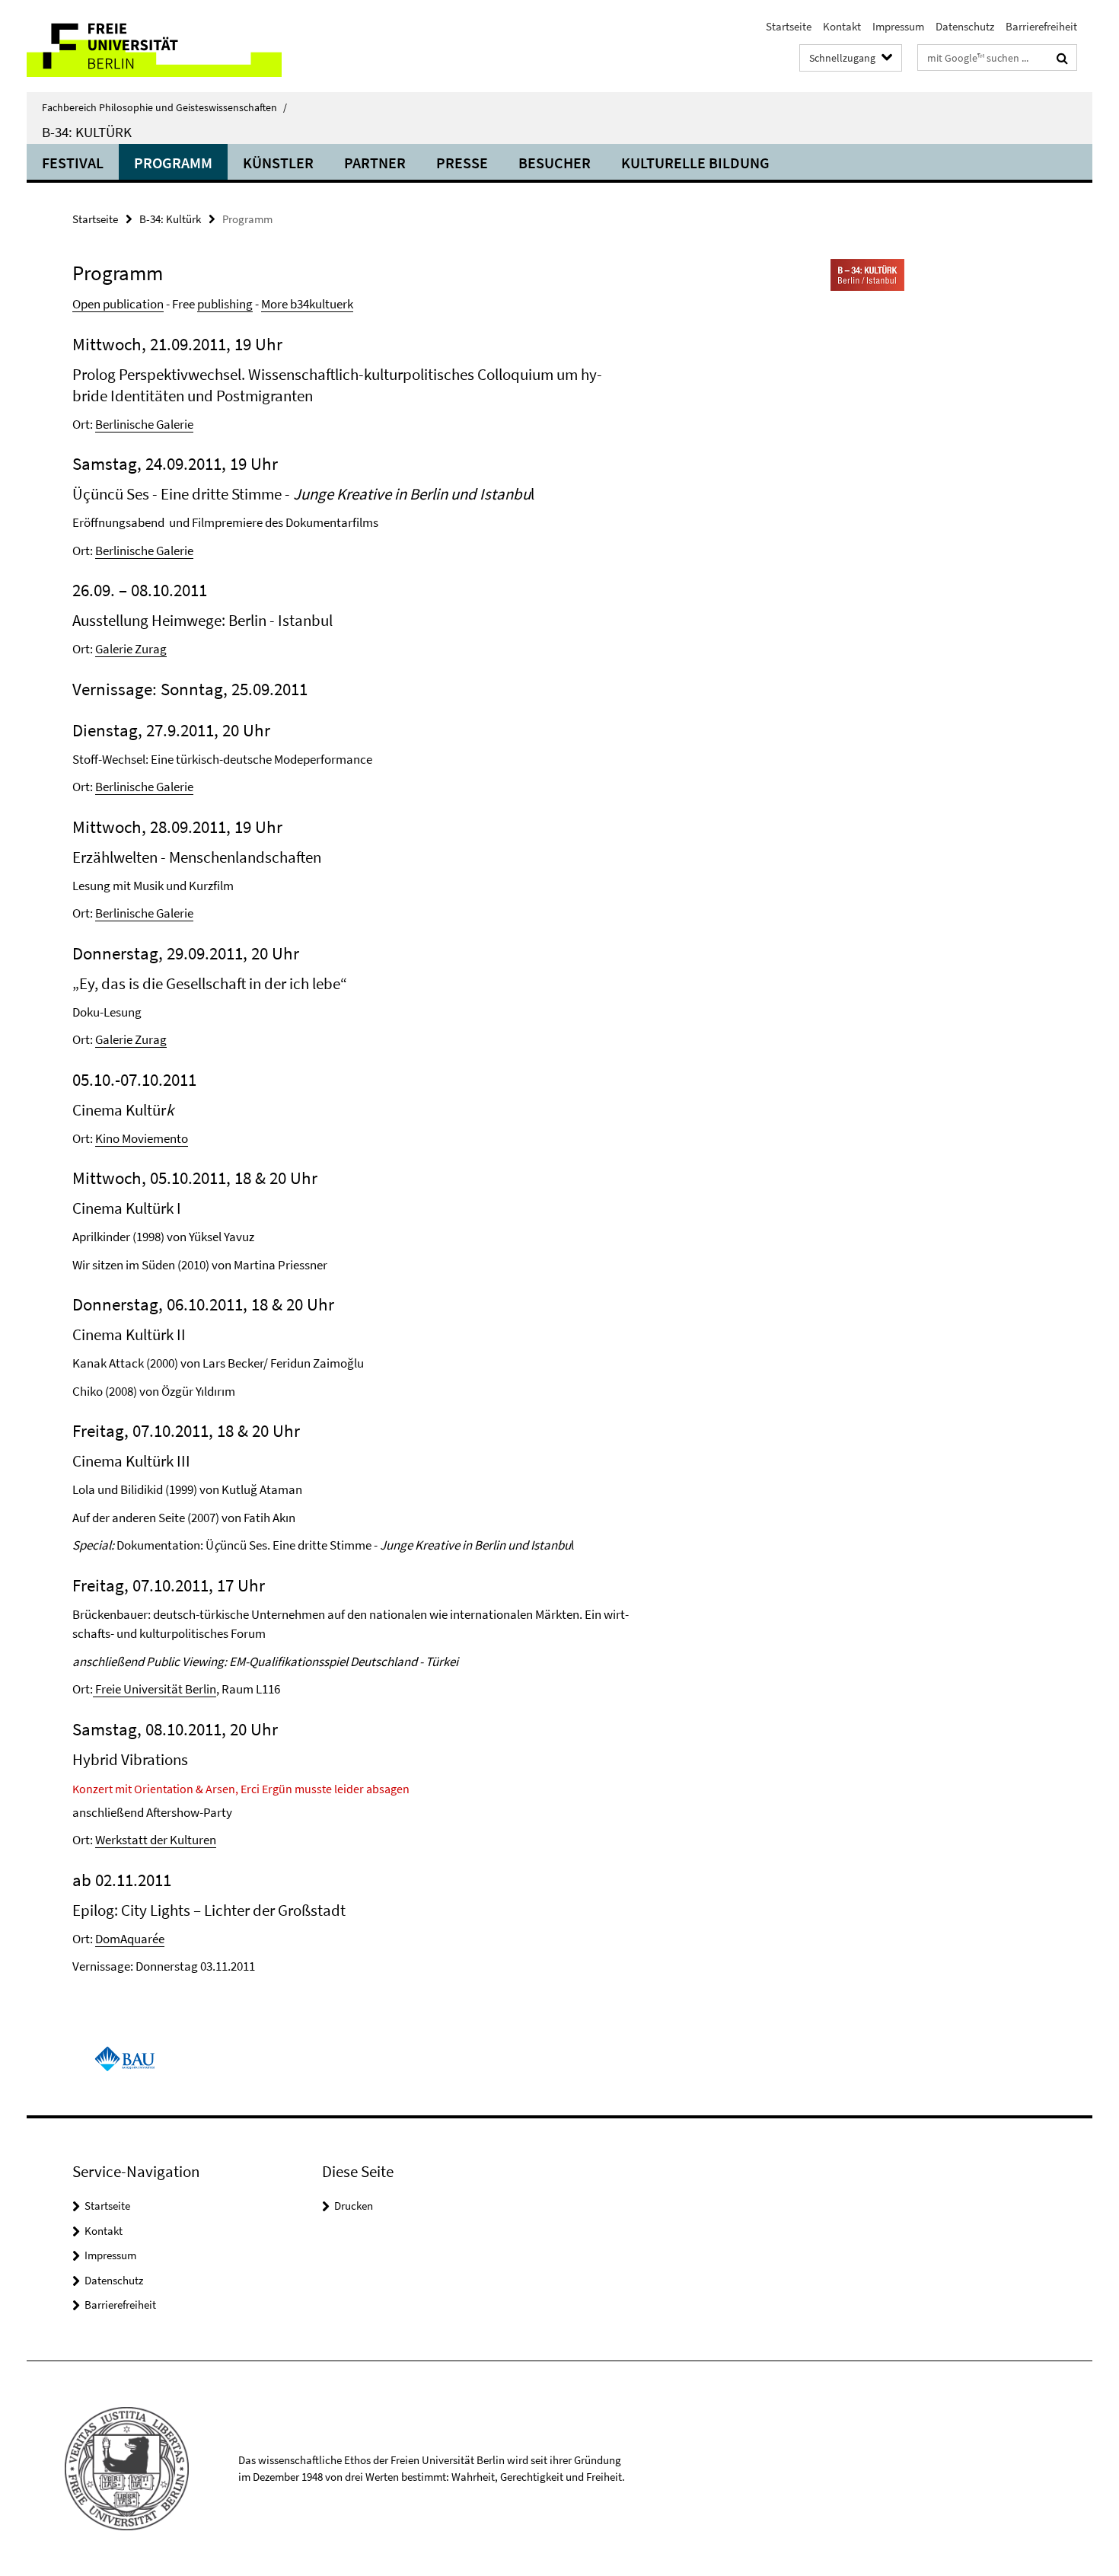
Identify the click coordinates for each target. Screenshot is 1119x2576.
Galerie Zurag (131, 649)
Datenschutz (965, 26)
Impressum (898, 26)
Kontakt (842, 26)
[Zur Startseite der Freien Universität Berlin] (154, 46)
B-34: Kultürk (170, 219)
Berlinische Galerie (144, 424)
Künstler (278, 163)
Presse (462, 163)
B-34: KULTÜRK (87, 132)
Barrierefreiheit (1041, 26)
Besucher (555, 163)
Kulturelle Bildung (695, 163)
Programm (173, 163)
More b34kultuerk (307, 304)
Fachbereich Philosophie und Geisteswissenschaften (164, 107)
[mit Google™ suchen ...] (1062, 58)
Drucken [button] (354, 2206)
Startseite (789, 26)
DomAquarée (130, 1939)
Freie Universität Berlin (155, 1689)
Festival (73, 163)
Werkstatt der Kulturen (156, 1840)
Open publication (118, 304)
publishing (225, 304)
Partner (375, 163)
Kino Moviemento (142, 1138)
